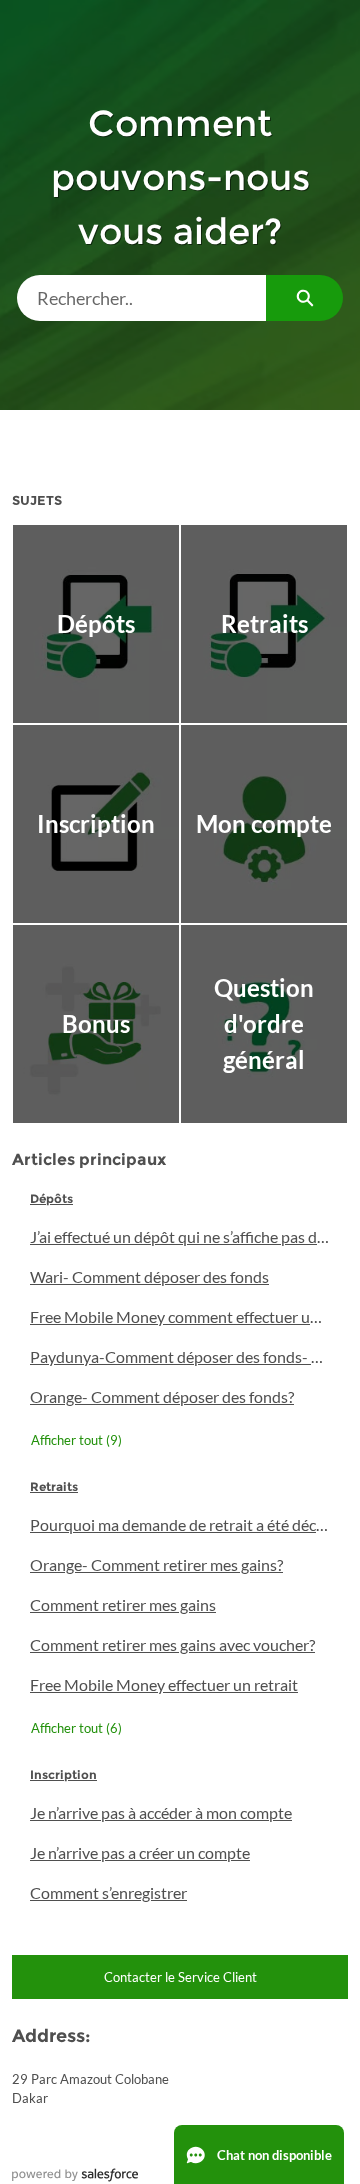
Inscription (63, 1774)
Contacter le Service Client (180, 1977)
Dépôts (51, 1198)
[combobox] (141, 298)
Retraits (54, 1486)
